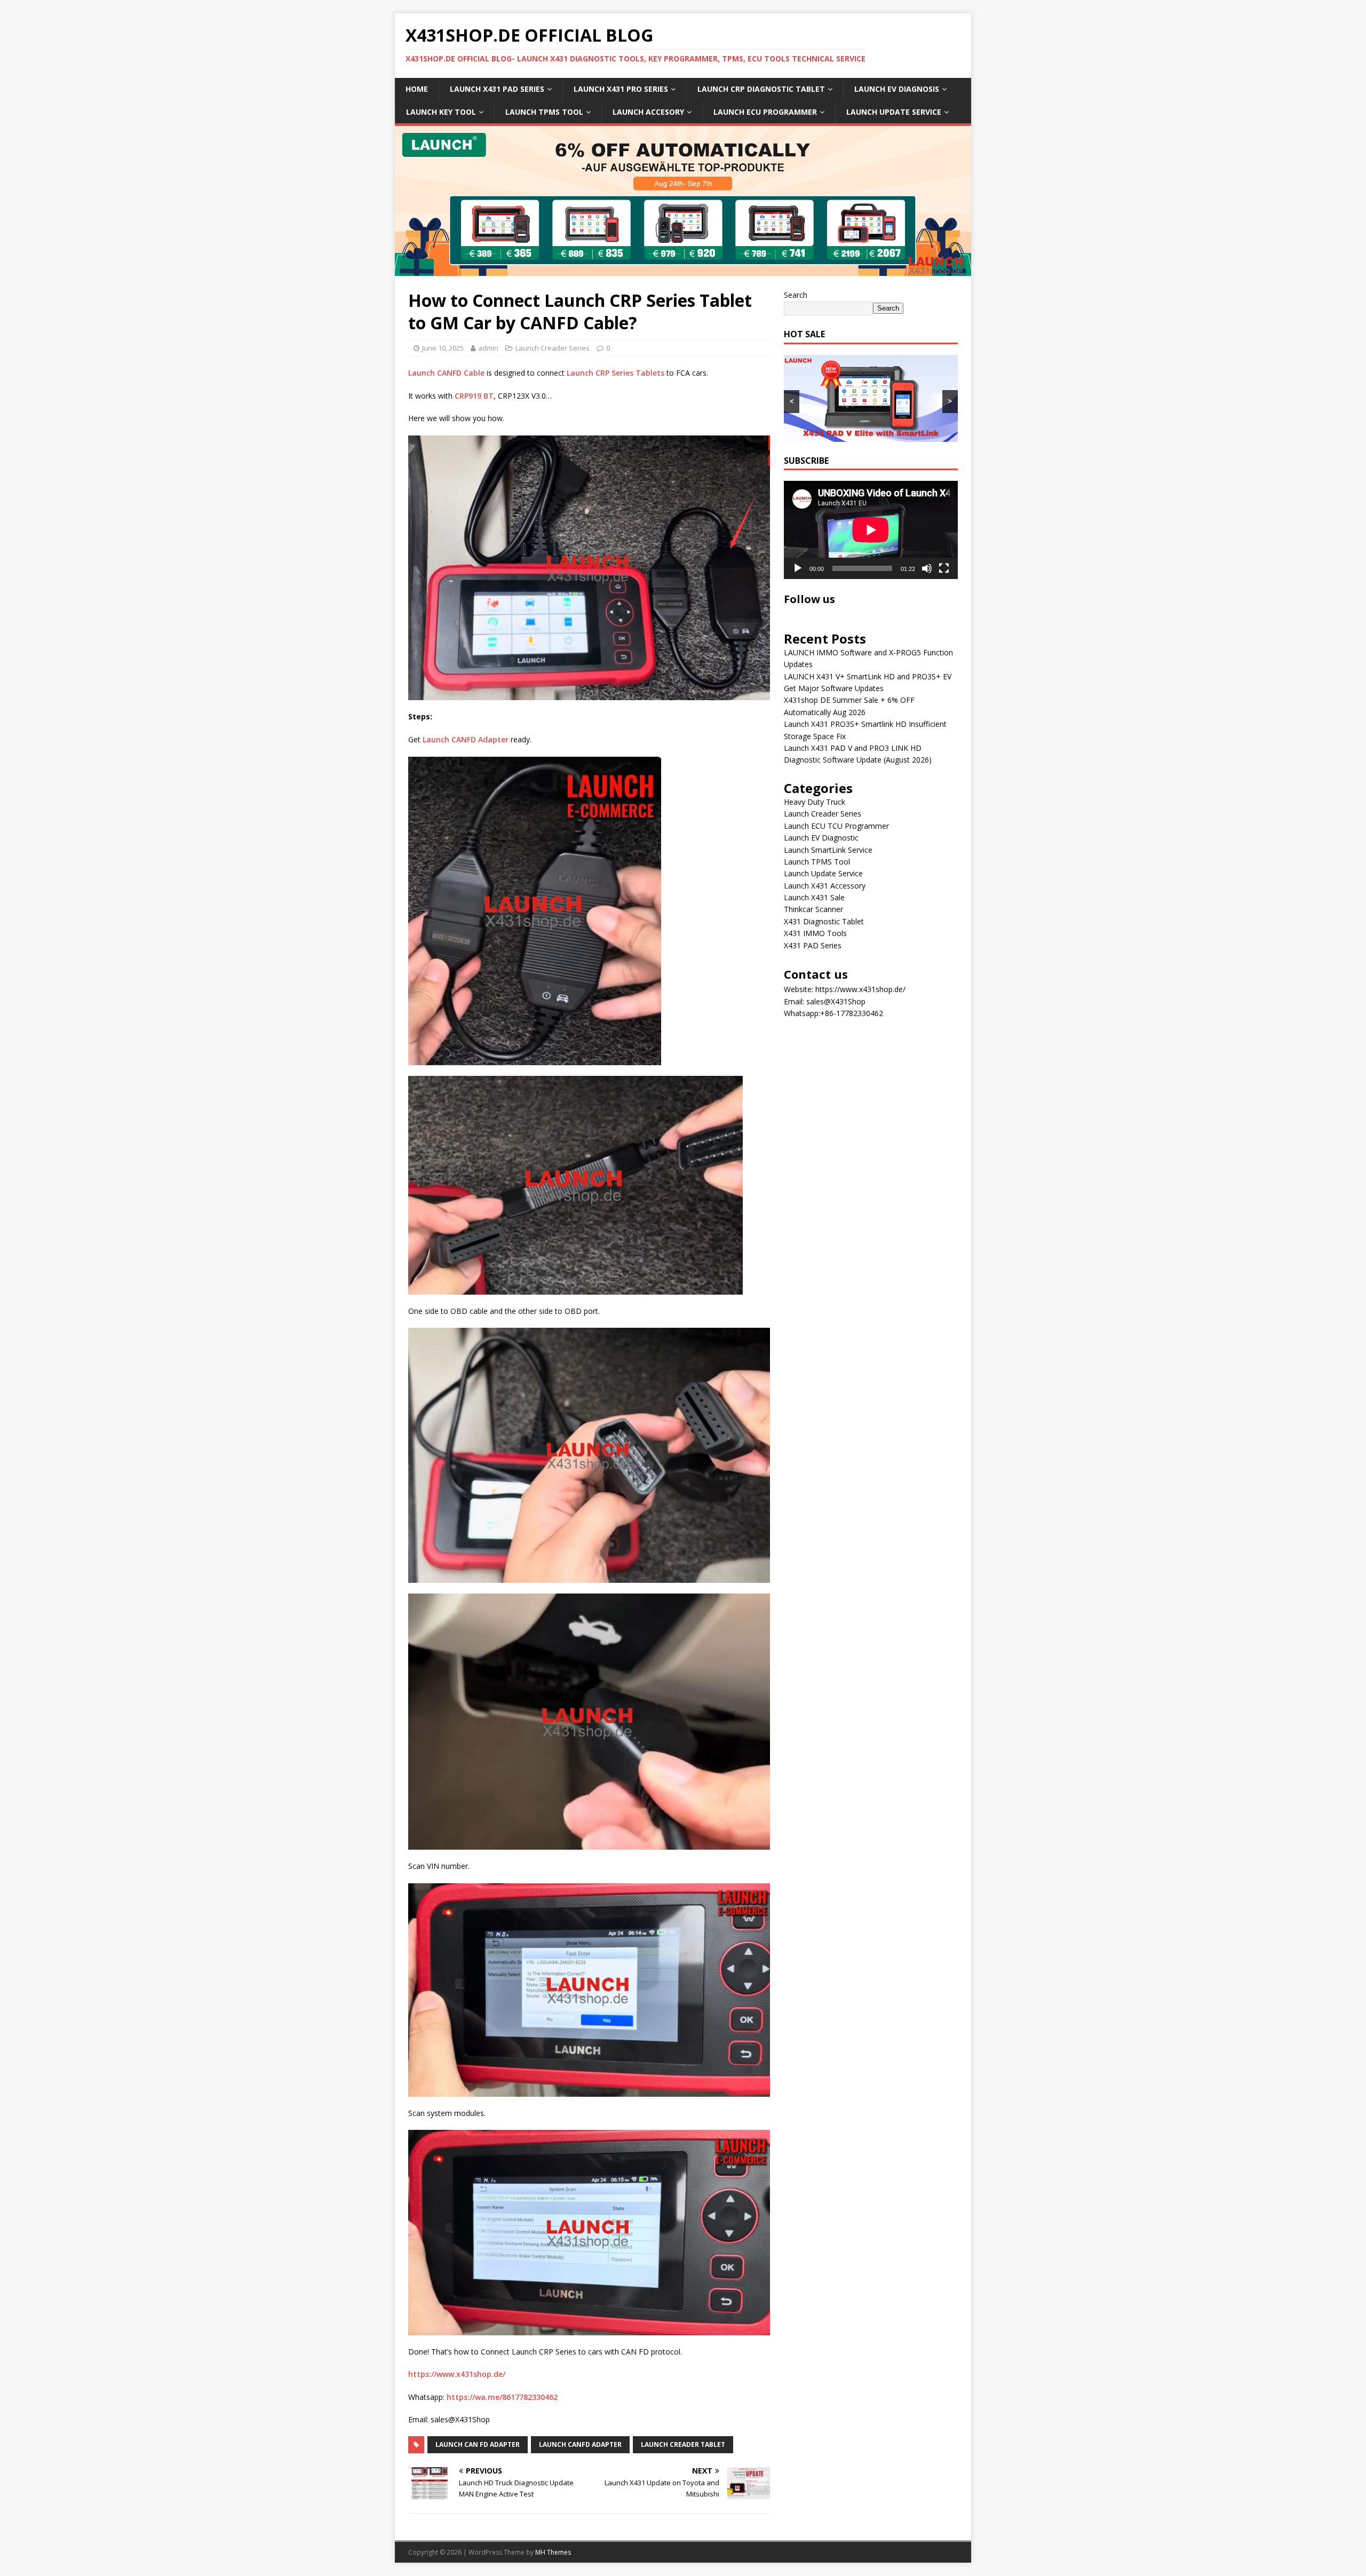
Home (417, 89)
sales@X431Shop (836, 1001)
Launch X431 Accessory (825, 886)
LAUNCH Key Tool (441, 112)
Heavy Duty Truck (815, 802)
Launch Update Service (823, 873)
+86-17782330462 (852, 1013)
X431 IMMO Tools (815, 933)
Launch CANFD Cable (446, 373)
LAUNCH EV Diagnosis (897, 89)
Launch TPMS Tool (817, 862)
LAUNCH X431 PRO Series (621, 89)
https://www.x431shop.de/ (457, 2374)
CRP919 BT (474, 396)
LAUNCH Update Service (894, 112)
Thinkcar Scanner (813, 909)
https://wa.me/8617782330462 (502, 2397)
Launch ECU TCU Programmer (836, 826)
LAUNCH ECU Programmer (765, 112)
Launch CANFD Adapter (466, 739)
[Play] (798, 568)
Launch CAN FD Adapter (478, 2444)
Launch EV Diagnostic (821, 838)
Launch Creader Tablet (683, 2444)
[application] (871, 530)
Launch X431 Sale (814, 897)
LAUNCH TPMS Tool (544, 112)
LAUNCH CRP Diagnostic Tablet (761, 89)
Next (958, 199)
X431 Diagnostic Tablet (824, 921)
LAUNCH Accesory (648, 112)
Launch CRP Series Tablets (616, 373)
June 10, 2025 (443, 348)
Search (796, 295)
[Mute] (927, 568)
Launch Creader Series (553, 348)
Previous (408, 199)
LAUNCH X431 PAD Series (497, 89)
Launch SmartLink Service (828, 850)
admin (488, 348)
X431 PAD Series (813, 945)
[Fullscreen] (944, 568)
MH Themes (553, 2552)
